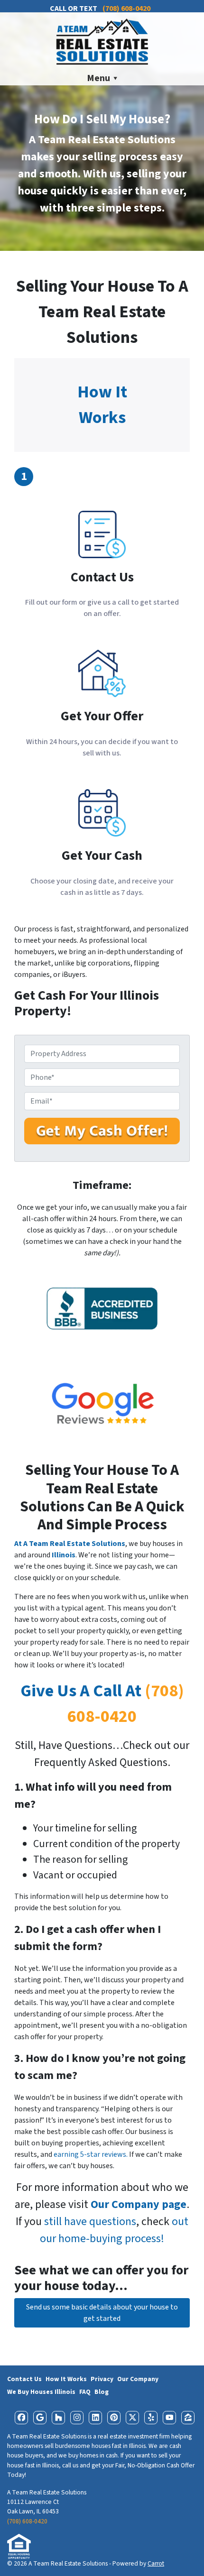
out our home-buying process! (114, 2230)
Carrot (156, 2563)
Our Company (138, 2379)
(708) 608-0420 (27, 2521)
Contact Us (24, 2379)
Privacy (102, 2379)
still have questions (90, 2222)
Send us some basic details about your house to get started (102, 2313)
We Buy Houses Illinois (41, 2392)
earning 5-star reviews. (91, 2154)
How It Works (66, 2379)
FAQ (85, 2392)
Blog (102, 2392)
